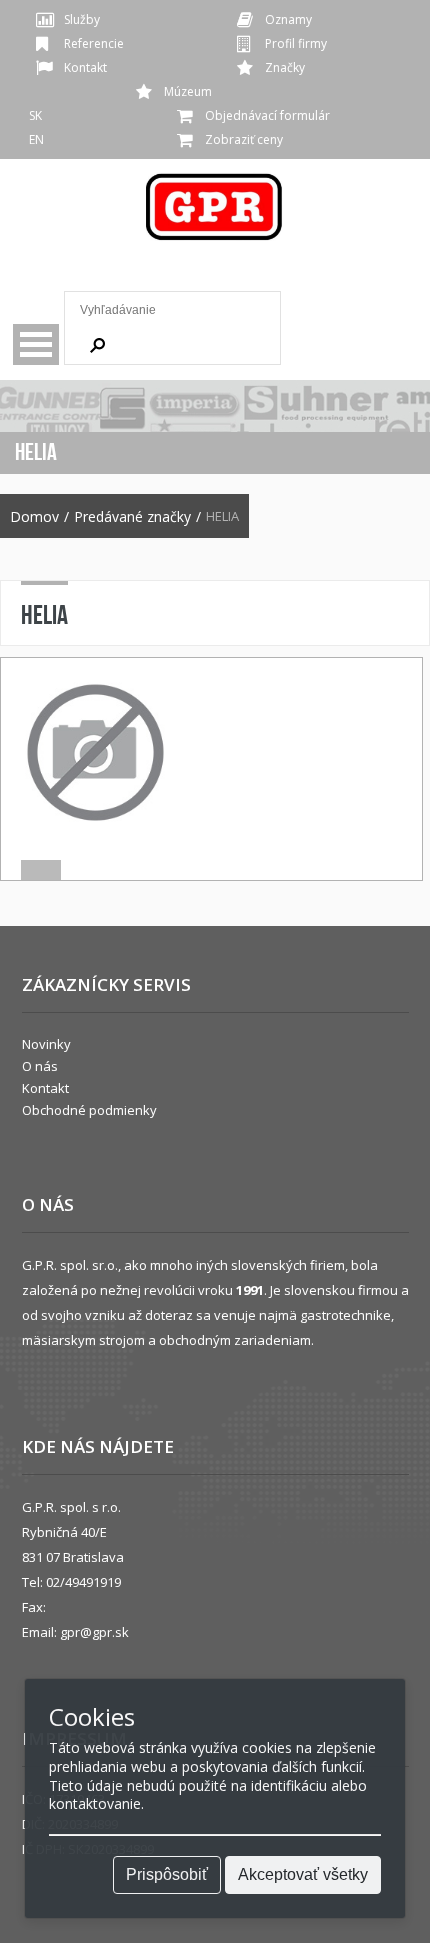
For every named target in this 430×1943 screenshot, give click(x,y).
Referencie (94, 43)
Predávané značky (132, 517)
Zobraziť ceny (244, 139)
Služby (82, 19)
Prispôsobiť (167, 1874)
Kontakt (85, 67)
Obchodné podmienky (89, 1110)
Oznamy (288, 19)
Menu (36, 344)
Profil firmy (296, 43)
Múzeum (188, 91)
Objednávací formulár (267, 115)
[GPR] (215, 213)
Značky (285, 67)
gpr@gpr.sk (94, 1632)
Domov (34, 517)
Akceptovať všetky (303, 1874)
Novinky (46, 1044)
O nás (40, 1066)
